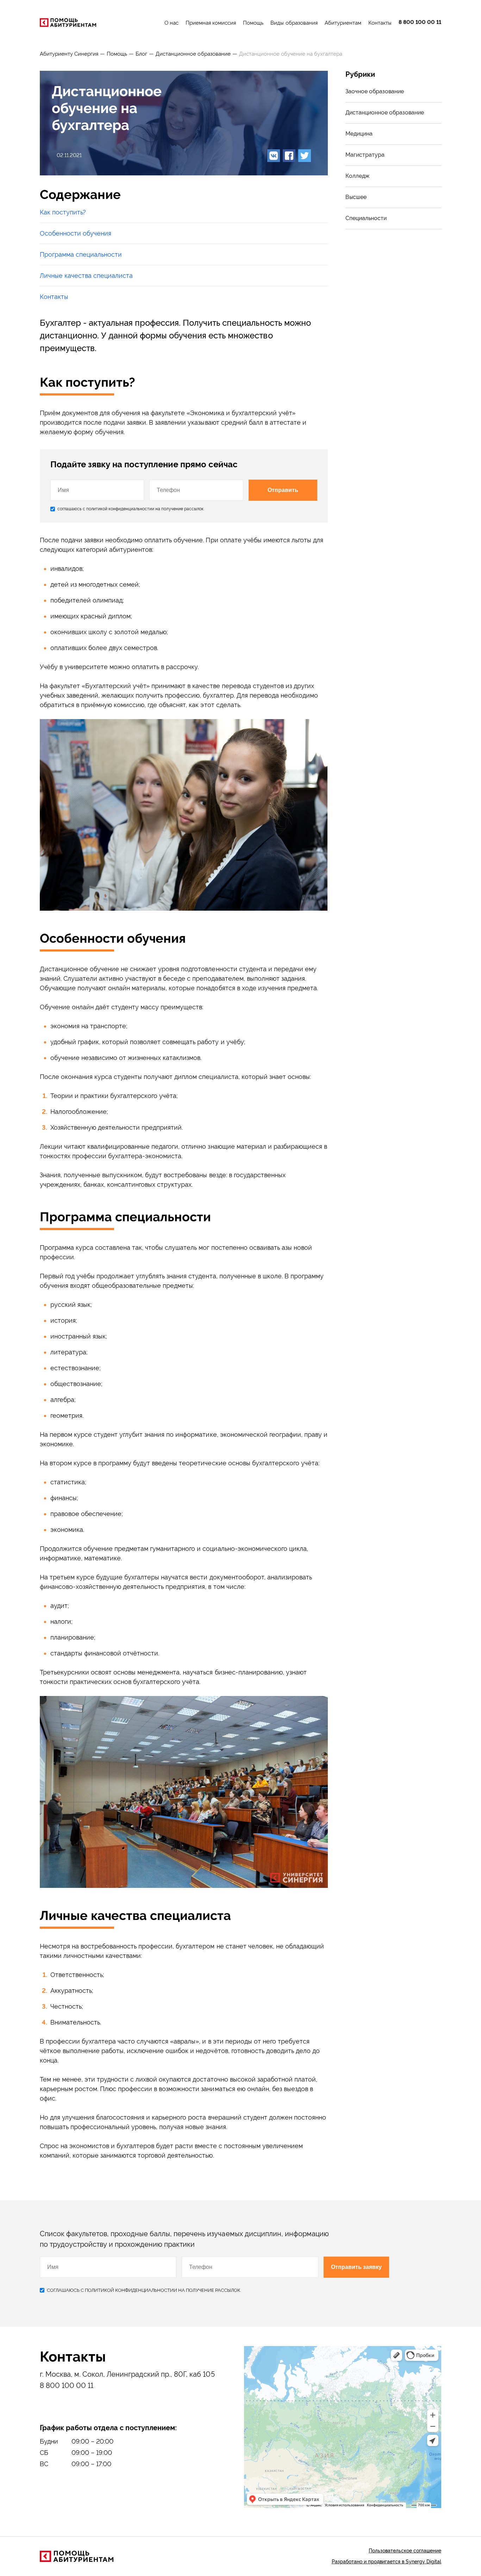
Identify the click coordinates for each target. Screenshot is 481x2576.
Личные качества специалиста (86, 276)
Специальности (366, 218)
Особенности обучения (76, 233)
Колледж (357, 176)
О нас (171, 23)
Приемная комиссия (211, 23)
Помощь (253, 23)
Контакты (380, 23)
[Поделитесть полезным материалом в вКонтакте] (274, 156)
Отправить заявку (356, 2267)
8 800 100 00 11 (420, 22)
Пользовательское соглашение (405, 2551)
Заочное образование (375, 91)
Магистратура (365, 155)
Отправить (283, 490)
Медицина (359, 134)
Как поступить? (63, 212)
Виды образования (294, 23)
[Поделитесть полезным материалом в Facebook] (289, 156)
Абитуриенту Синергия (69, 54)
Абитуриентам (343, 23)
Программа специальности (81, 254)
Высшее (356, 197)
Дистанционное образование (193, 54)
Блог (141, 54)
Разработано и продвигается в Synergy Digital (386, 2562)
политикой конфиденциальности (119, 509)
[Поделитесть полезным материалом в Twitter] (305, 156)
